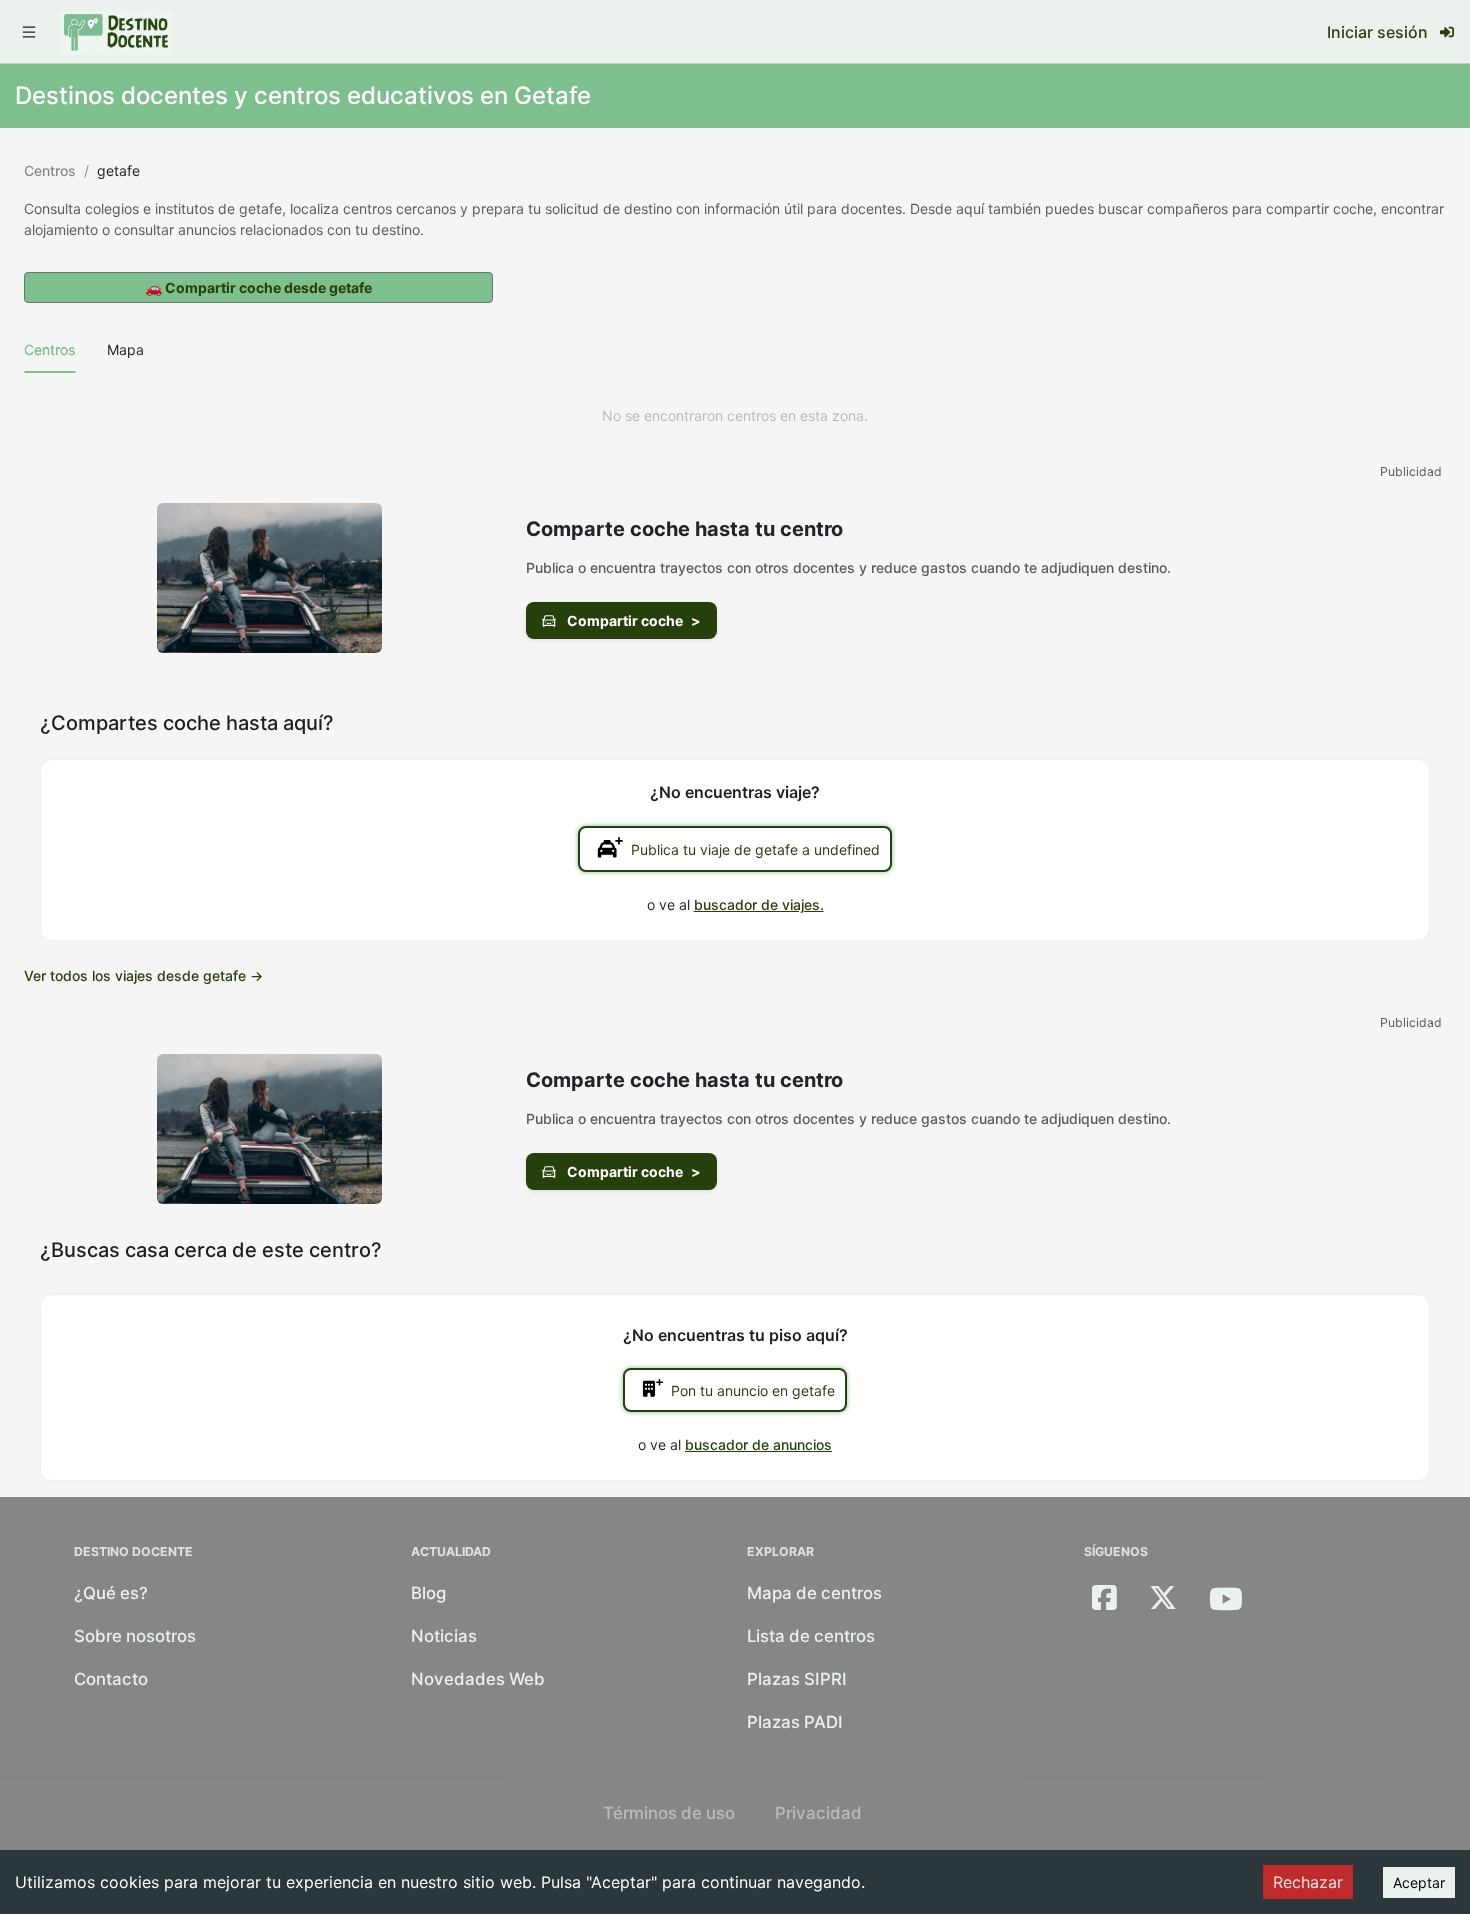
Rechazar (1308, 1882)
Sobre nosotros (135, 1636)
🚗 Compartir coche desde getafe (258, 287)
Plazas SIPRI (797, 1679)
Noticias (444, 1636)
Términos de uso (669, 1813)
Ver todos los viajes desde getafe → (143, 975)
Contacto (111, 1679)
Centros (50, 170)
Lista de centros (811, 1636)
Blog (428, 1593)
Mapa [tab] (125, 349)
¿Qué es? (111, 1593)
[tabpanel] (735, 416)
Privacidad (818, 1813)
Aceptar (1419, 1882)
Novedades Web (478, 1679)
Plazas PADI (795, 1722)
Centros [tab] (49, 349)
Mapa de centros (814, 1593)
